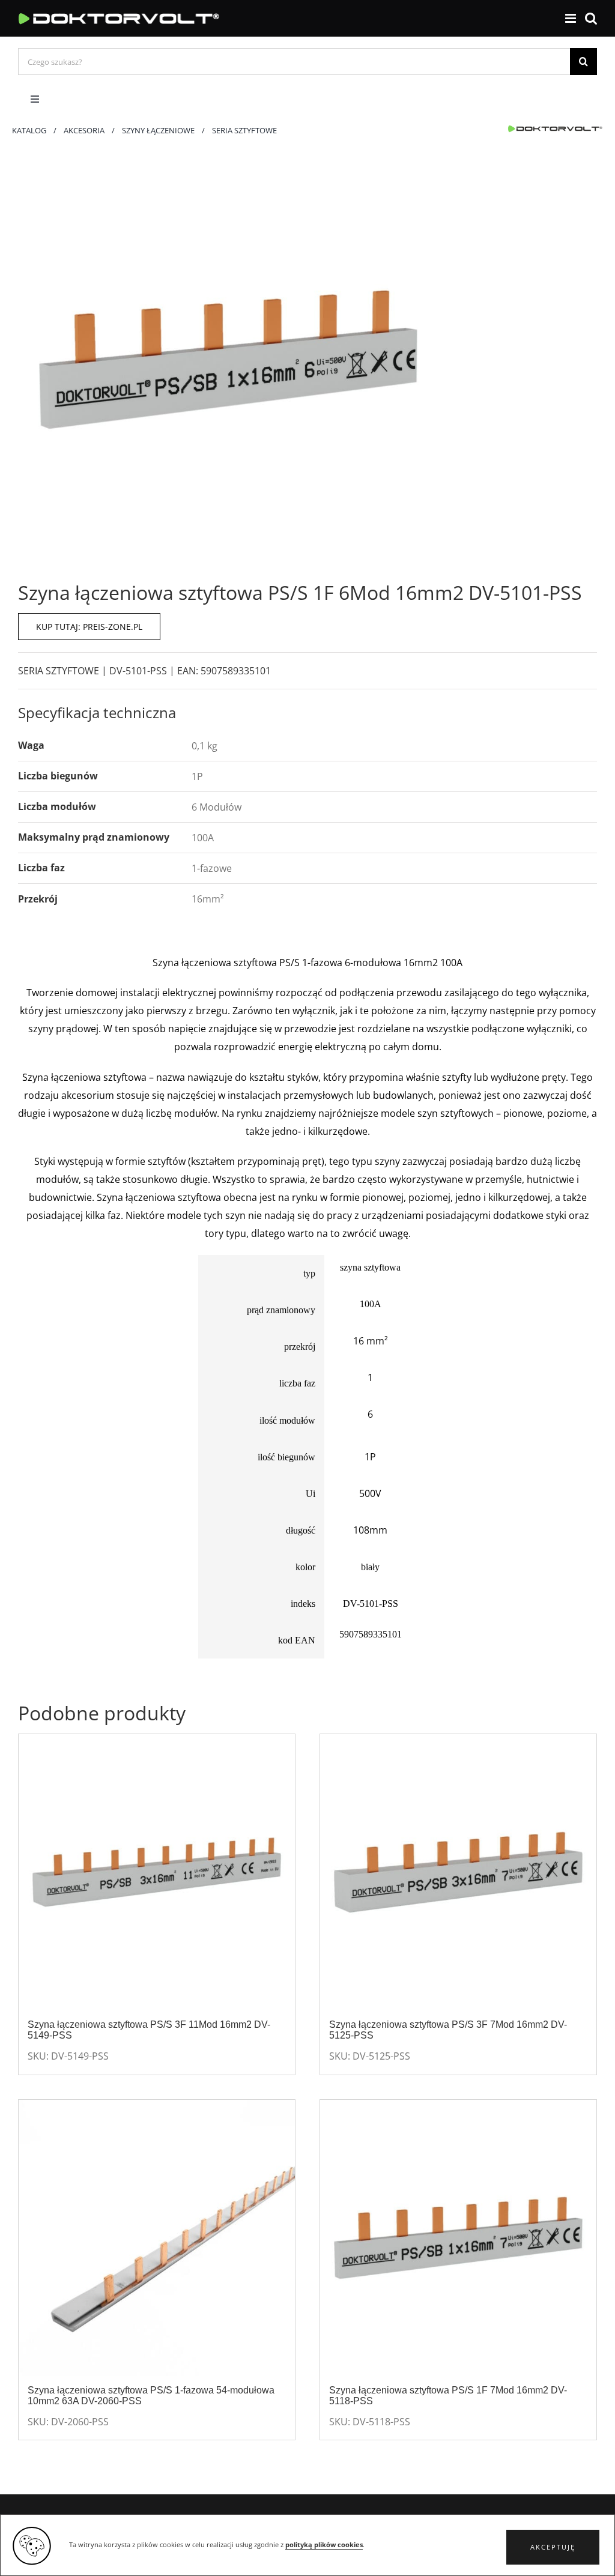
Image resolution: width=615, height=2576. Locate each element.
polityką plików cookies (324, 2545)
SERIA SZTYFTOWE (59, 671)
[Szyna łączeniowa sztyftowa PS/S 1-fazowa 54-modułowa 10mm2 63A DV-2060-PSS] (157, 2238)
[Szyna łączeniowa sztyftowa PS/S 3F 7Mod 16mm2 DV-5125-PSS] (458, 1872)
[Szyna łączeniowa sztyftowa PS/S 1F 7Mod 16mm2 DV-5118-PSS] (458, 2238)
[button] (553, 2547)
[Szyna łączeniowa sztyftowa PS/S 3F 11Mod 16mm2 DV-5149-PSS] (157, 1872)
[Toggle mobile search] (591, 18)
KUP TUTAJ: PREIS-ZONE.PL (89, 627)
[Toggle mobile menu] (571, 18)
